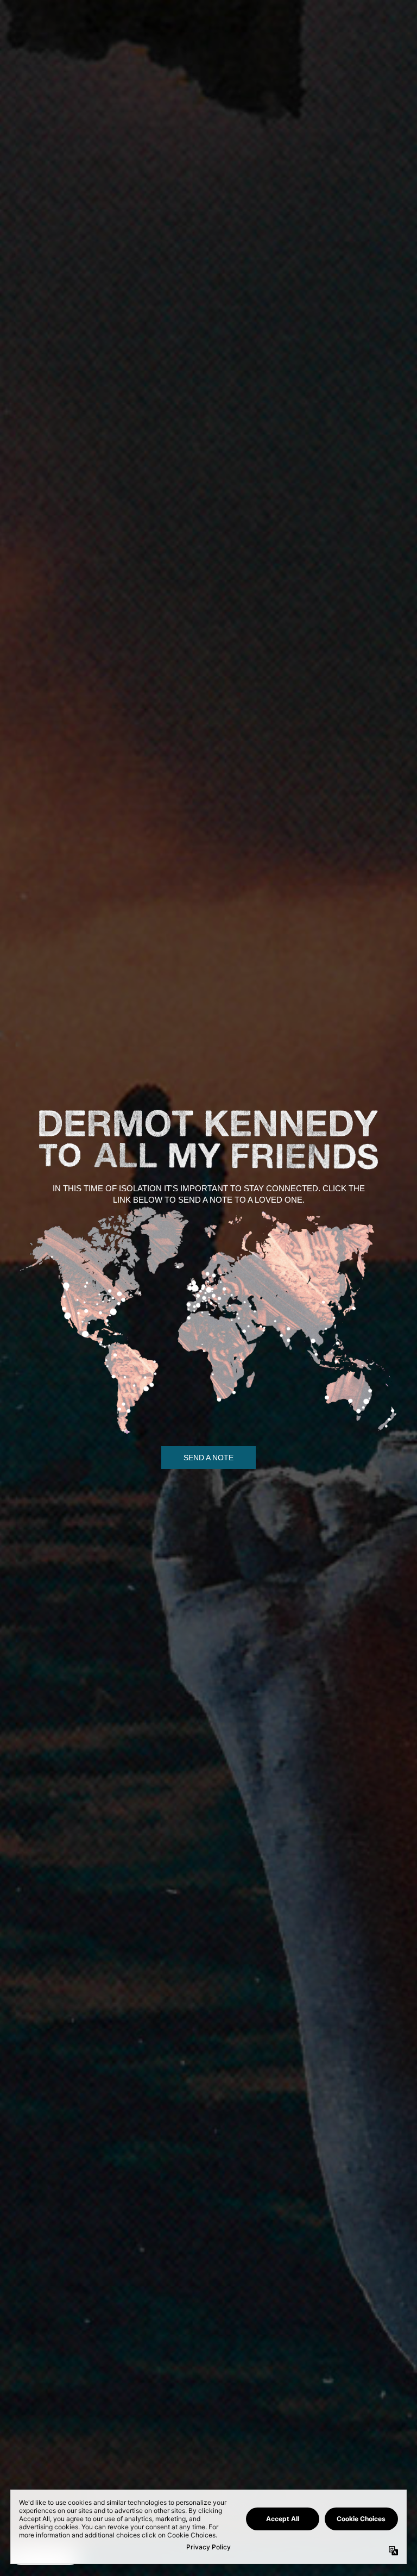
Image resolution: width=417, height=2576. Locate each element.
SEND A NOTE (208, 1458)
